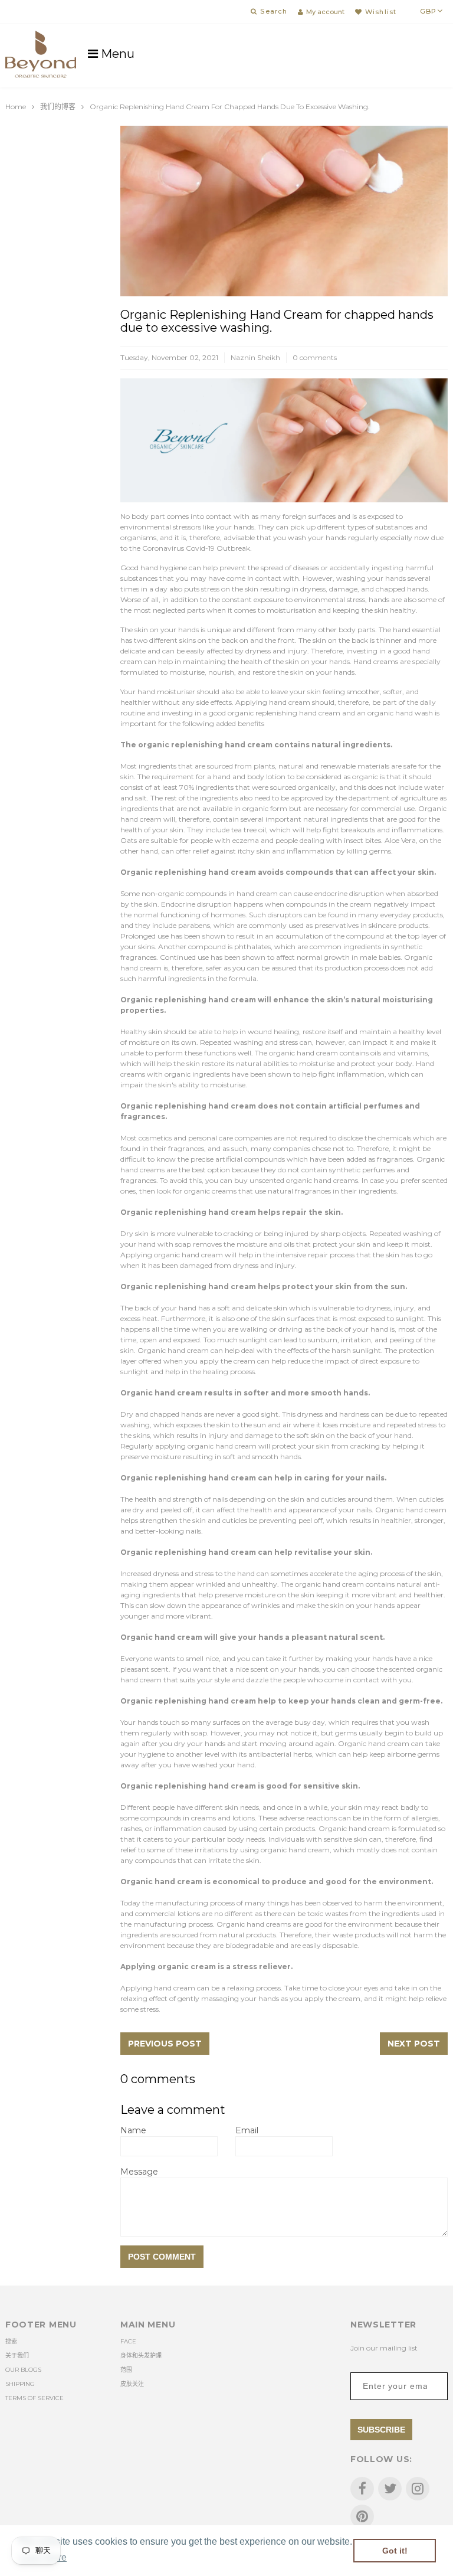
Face (128, 2341)
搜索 (11, 2341)
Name (133, 2130)
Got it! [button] (395, 2551)
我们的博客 (58, 107)
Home (16, 107)
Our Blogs (23, 2370)
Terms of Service (35, 2398)
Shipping (20, 2384)
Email (247, 2130)
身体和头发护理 (141, 2356)
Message (139, 2172)
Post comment (162, 2257)
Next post (414, 2044)
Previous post (165, 2044)
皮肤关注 (132, 2384)
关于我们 (17, 2356)
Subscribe (381, 2430)
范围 (126, 2370)
